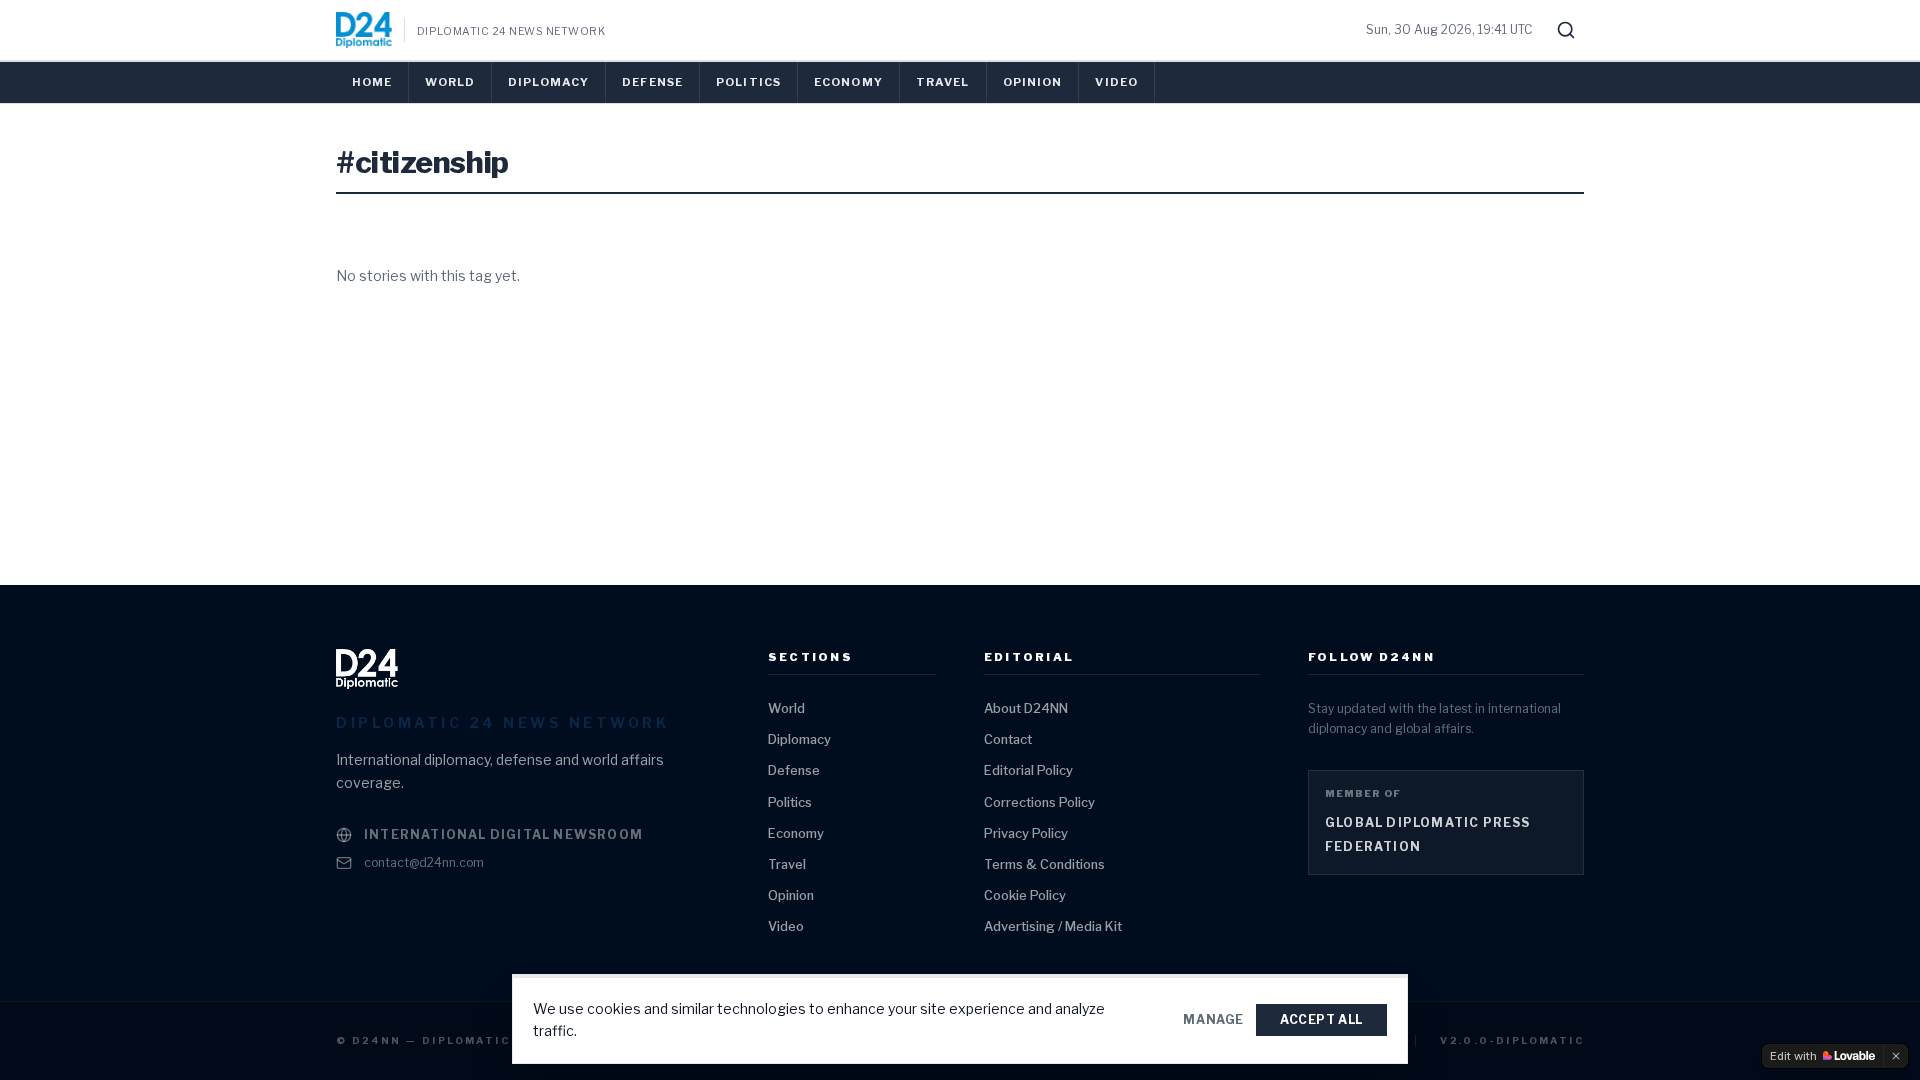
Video (1116, 82)
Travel (943, 82)
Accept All (1321, 1019)
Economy (848, 82)
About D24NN (1026, 708)
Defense (652, 82)
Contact (1008, 739)
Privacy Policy (1026, 833)
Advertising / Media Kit (1053, 926)
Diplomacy (548, 82)
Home (372, 82)
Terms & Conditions (1044, 864)
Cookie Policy (1025, 895)
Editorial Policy (1028, 770)
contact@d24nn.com (424, 862)
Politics (748, 82)
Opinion (1033, 82)
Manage (1213, 1019)
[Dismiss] (1896, 1056)
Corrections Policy (1039, 802)
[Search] (1566, 30)
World (450, 82)
